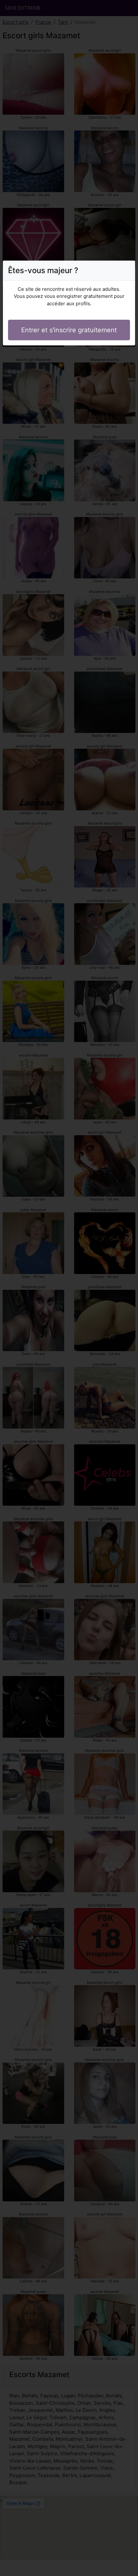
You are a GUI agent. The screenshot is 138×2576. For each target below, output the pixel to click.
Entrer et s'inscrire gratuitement (69, 330)
